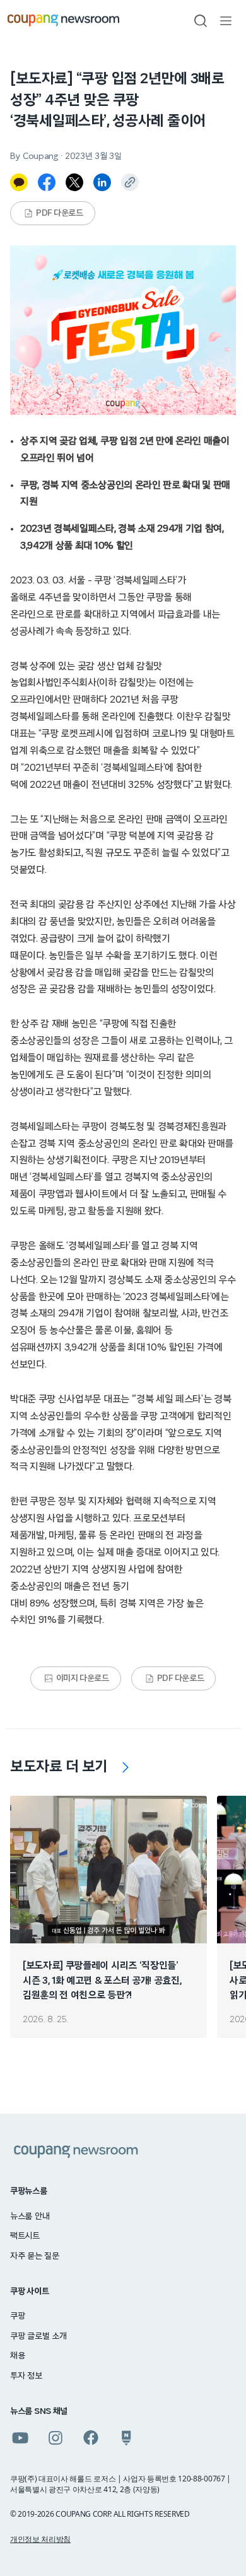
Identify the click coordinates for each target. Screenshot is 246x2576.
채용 (17, 2356)
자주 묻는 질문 (35, 2256)
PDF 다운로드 (60, 213)
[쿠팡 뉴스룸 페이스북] (91, 2438)
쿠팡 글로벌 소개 (38, 2336)
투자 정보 (26, 2376)
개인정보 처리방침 (40, 2539)
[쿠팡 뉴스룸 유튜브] (20, 2438)
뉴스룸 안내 (30, 2216)
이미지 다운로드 (83, 1678)
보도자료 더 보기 (59, 1767)
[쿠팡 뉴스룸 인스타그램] (56, 2438)
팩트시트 (25, 2236)
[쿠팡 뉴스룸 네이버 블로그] (126, 2438)
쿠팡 (17, 2316)
